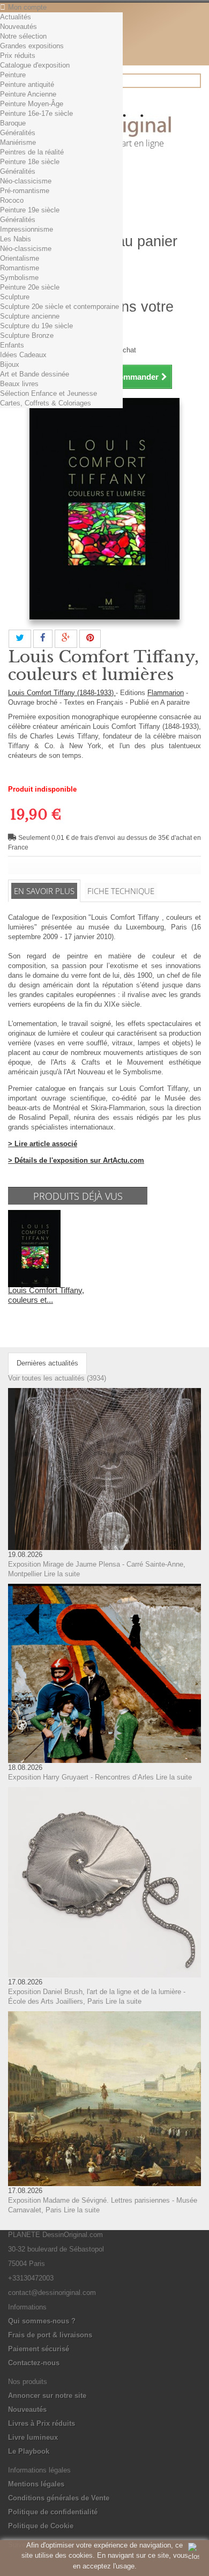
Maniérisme (18, 142)
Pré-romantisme (25, 191)
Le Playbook (29, 2451)
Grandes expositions (32, 46)
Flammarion (166, 693)
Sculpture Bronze (27, 335)
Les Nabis (16, 239)
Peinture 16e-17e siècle (36, 113)
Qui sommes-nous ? (42, 2321)
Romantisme (20, 268)
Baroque (13, 123)
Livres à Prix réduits (42, 2423)
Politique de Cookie (41, 2526)
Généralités (18, 133)
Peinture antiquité (27, 84)
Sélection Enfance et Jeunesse (48, 393)
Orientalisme (20, 258)
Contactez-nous (34, 2363)
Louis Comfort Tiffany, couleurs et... (46, 1295)
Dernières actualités (47, 1363)
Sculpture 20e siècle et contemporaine (59, 307)
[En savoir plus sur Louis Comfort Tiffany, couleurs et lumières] (34, 1248)
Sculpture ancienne (30, 316)
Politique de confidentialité (53, 2512)
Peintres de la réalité (32, 152)
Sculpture (15, 297)
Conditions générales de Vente (59, 2498)
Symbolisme (19, 278)
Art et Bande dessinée (35, 374)
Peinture (13, 75)
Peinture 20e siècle (30, 287)
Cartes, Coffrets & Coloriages (46, 403)
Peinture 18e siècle (30, 162)
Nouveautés (18, 27)
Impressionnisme (27, 229)
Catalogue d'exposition (35, 65)
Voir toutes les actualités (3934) (57, 1378)
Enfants (12, 345)
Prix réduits (18, 56)
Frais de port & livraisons (50, 2335)
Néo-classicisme (26, 181)
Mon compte (27, 7)
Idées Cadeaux (23, 355)
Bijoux (10, 364)
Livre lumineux (33, 2437)
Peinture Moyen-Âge (32, 104)
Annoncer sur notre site (47, 2396)
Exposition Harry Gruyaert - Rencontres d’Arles (81, 1777)
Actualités (16, 17)
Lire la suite (62, 1574)
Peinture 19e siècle (30, 210)
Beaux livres (19, 384)
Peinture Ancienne (28, 94)
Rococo (12, 200)
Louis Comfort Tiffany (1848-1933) (62, 693)
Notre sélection (23, 36)
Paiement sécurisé (39, 2349)
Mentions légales (36, 2484)
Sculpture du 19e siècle (36, 326)
